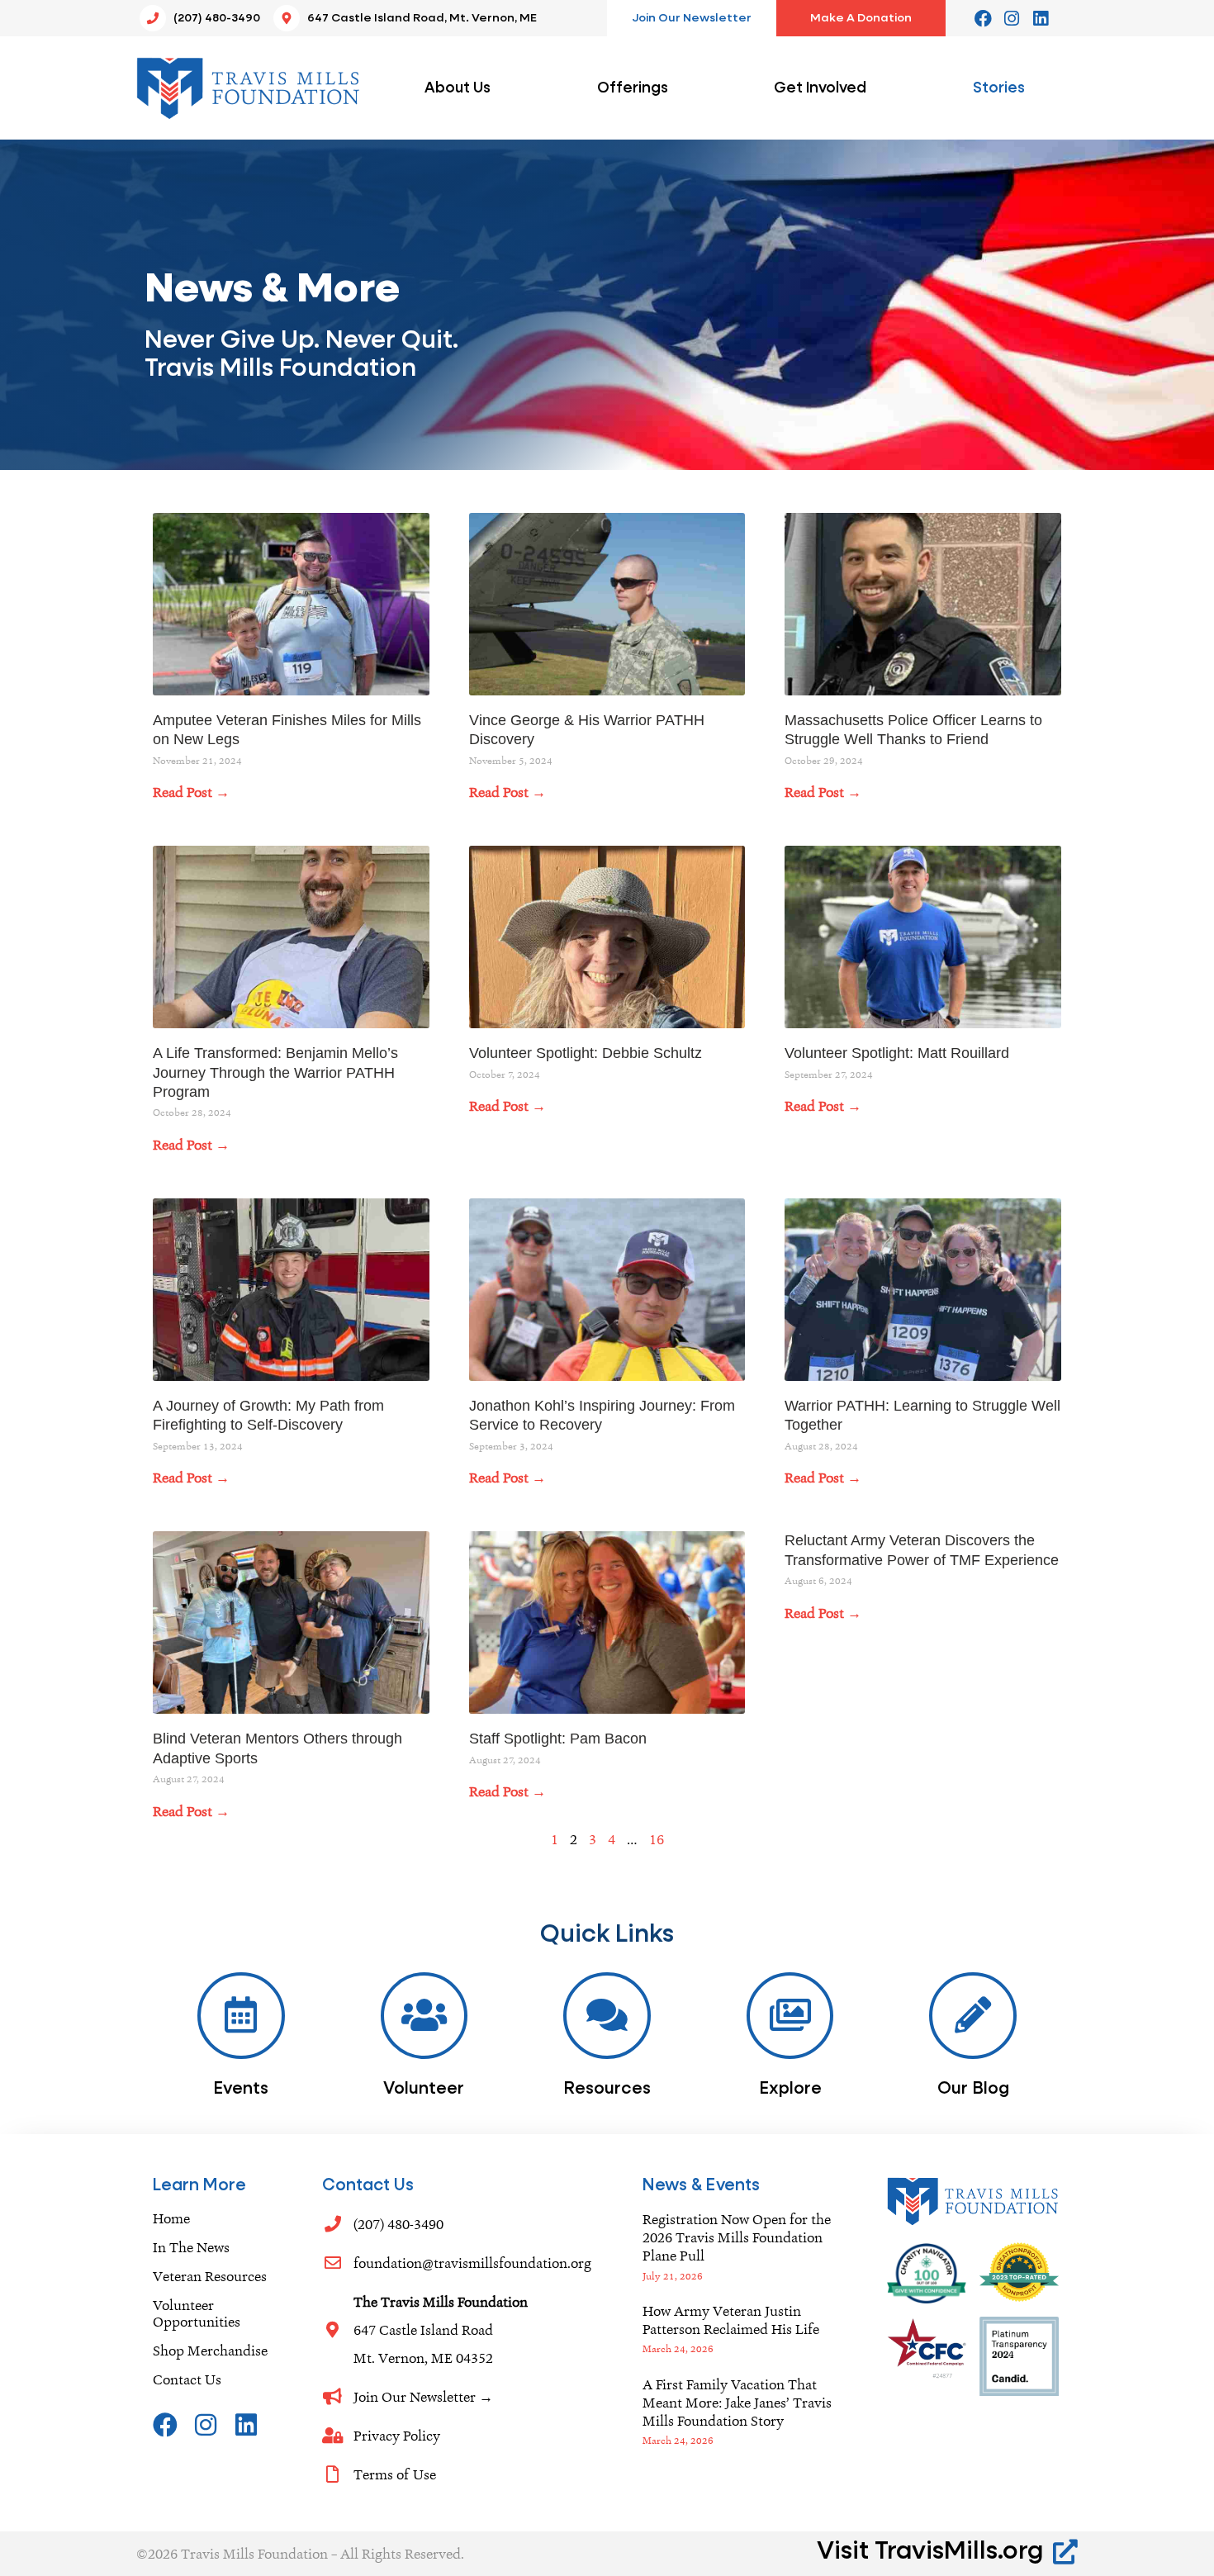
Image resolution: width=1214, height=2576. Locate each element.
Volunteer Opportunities (197, 2313)
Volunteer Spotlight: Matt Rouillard (897, 1053)
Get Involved (820, 88)
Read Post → (191, 792)
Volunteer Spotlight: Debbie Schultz (586, 1053)
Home (171, 2218)
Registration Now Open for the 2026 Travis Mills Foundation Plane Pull (737, 2237)
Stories (999, 88)
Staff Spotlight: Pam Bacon (558, 1739)
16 (657, 1839)
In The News (191, 2247)
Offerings (633, 88)
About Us (458, 88)
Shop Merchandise (210, 2351)
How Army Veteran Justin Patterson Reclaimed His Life (731, 2320)
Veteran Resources (210, 2276)
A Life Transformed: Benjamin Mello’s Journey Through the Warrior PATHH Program (275, 1072)
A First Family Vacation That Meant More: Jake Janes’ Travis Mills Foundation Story (737, 2403)
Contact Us (187, 2379)
